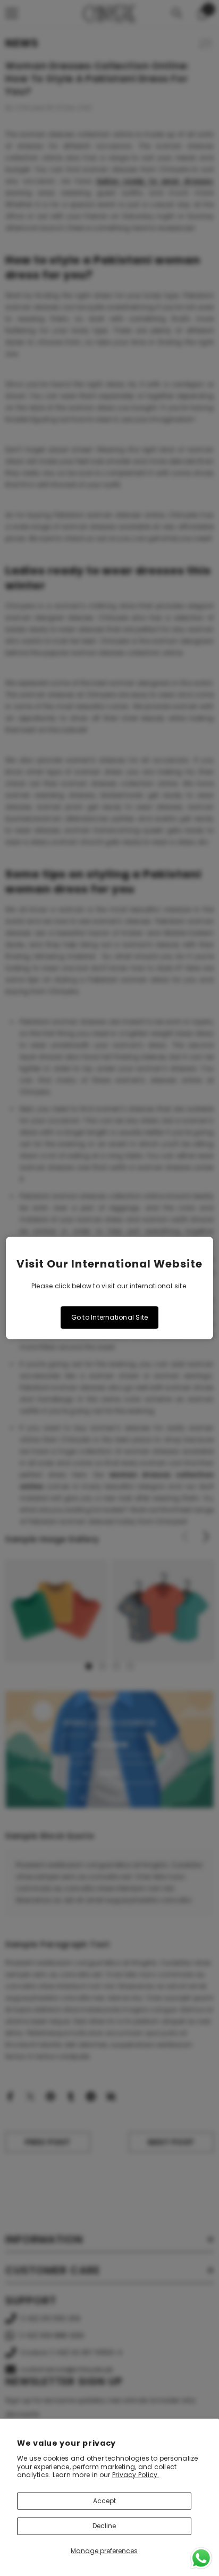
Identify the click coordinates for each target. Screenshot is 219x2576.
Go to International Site (110, 1317)
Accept (104, 2501)
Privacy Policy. (136, 2475)
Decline (104, 2526)
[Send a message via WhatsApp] (201, 2558)
